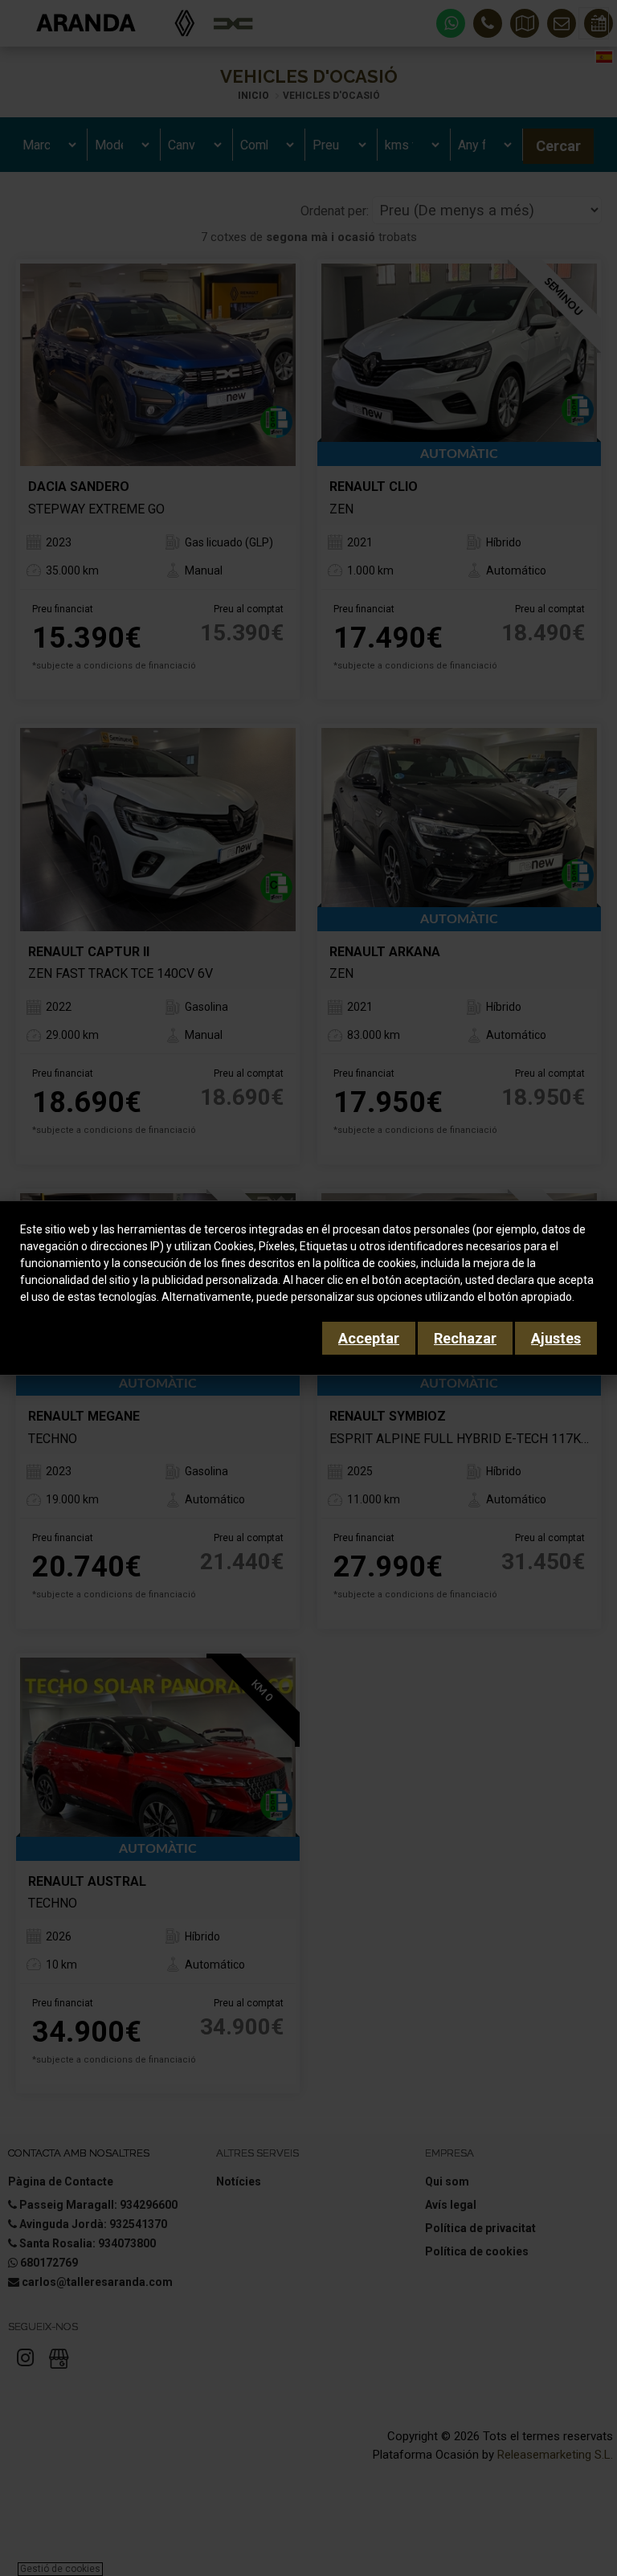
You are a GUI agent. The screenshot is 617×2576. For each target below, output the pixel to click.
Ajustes (556, 1338)
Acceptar (369, 1338)
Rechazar (465, 1338)
